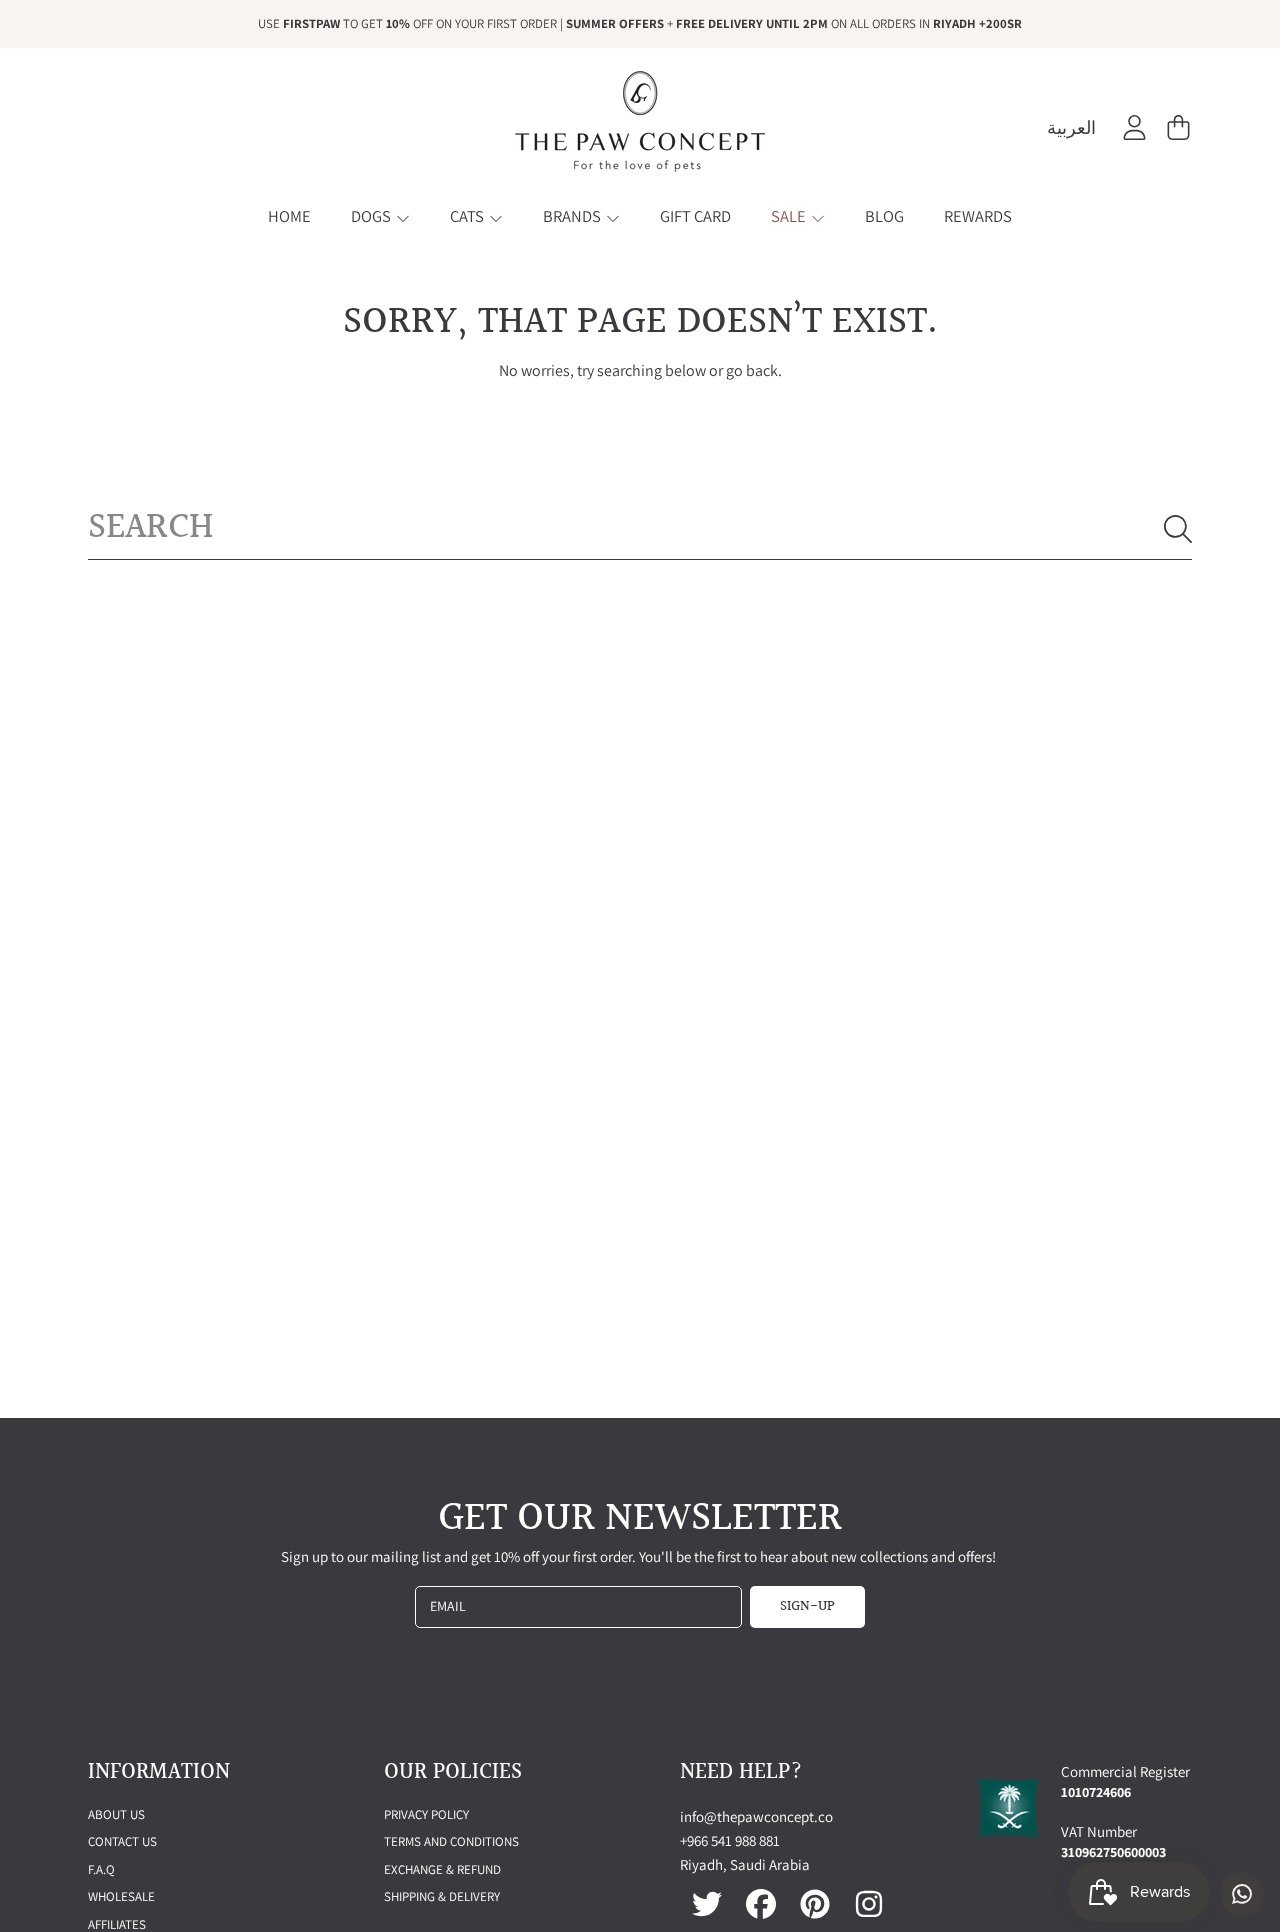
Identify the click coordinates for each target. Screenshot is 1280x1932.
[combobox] (640, 528)
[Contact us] (1242, 1894)
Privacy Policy (426, 1814)
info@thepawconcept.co (756, 1816)
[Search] (1178, 529)
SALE (790, 216)
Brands (573, 216)
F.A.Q (101, 1869)
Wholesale (121, 1896)
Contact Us (122, 1841)
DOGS (372, 216)
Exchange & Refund (442, 1869)
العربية (1071, 127)
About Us (116, 1814)
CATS (468, 216)
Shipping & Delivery (442, 1896)
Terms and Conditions (451, 1841)
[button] (1178, 128)
